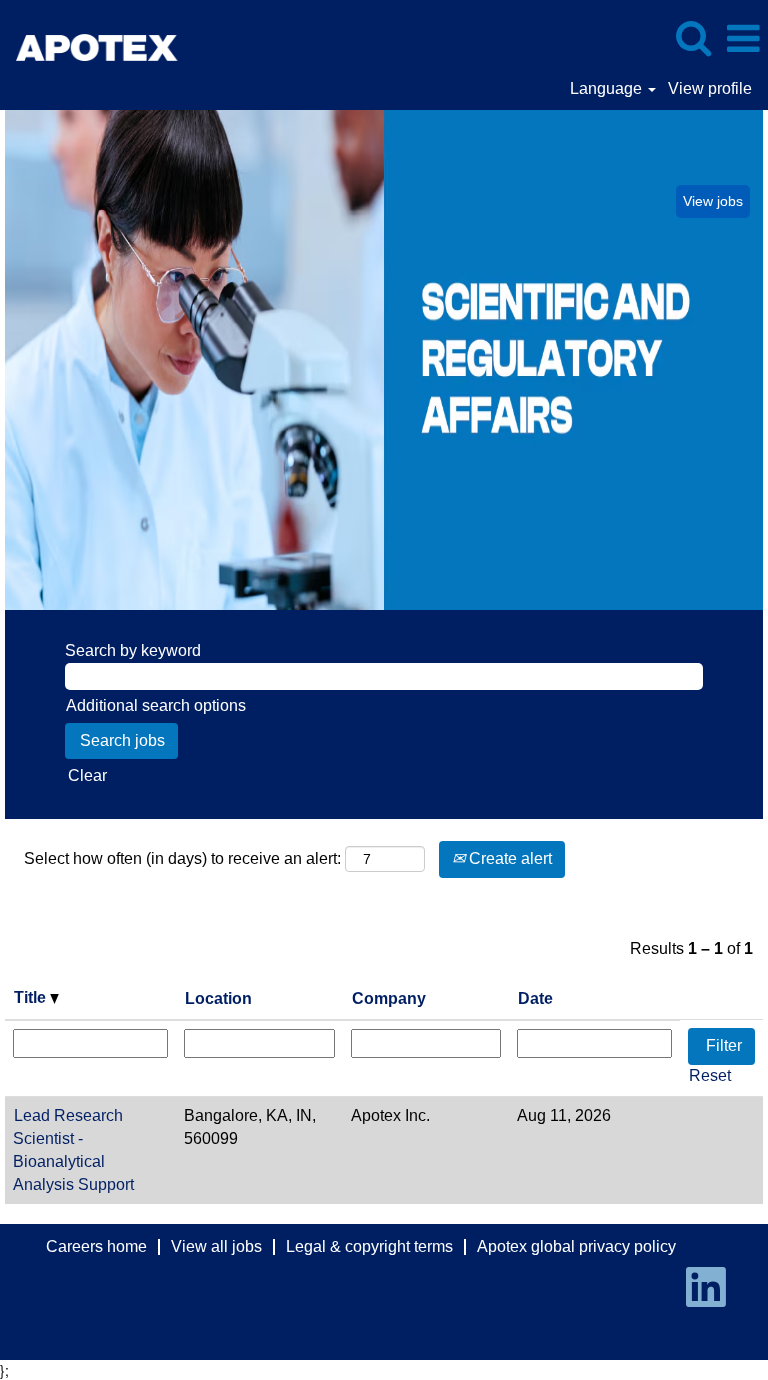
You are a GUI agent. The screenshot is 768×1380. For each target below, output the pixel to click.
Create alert (508, 858)
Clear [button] (87, 775)
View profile (710, 88)
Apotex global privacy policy (576, 1246)
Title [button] (32, 997)
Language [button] (608, 88)
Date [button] (535, 998)
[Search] (693, 38)
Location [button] (218, 998)
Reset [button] (710, 1075)
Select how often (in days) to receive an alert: (182, 858)
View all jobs (216, 1246)
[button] (743, 39)
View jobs (713, 201)
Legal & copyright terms (369, 1246)
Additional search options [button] (156, 705)
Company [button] (389, 998)
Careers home (96, 1246)
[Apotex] (126, 37)
